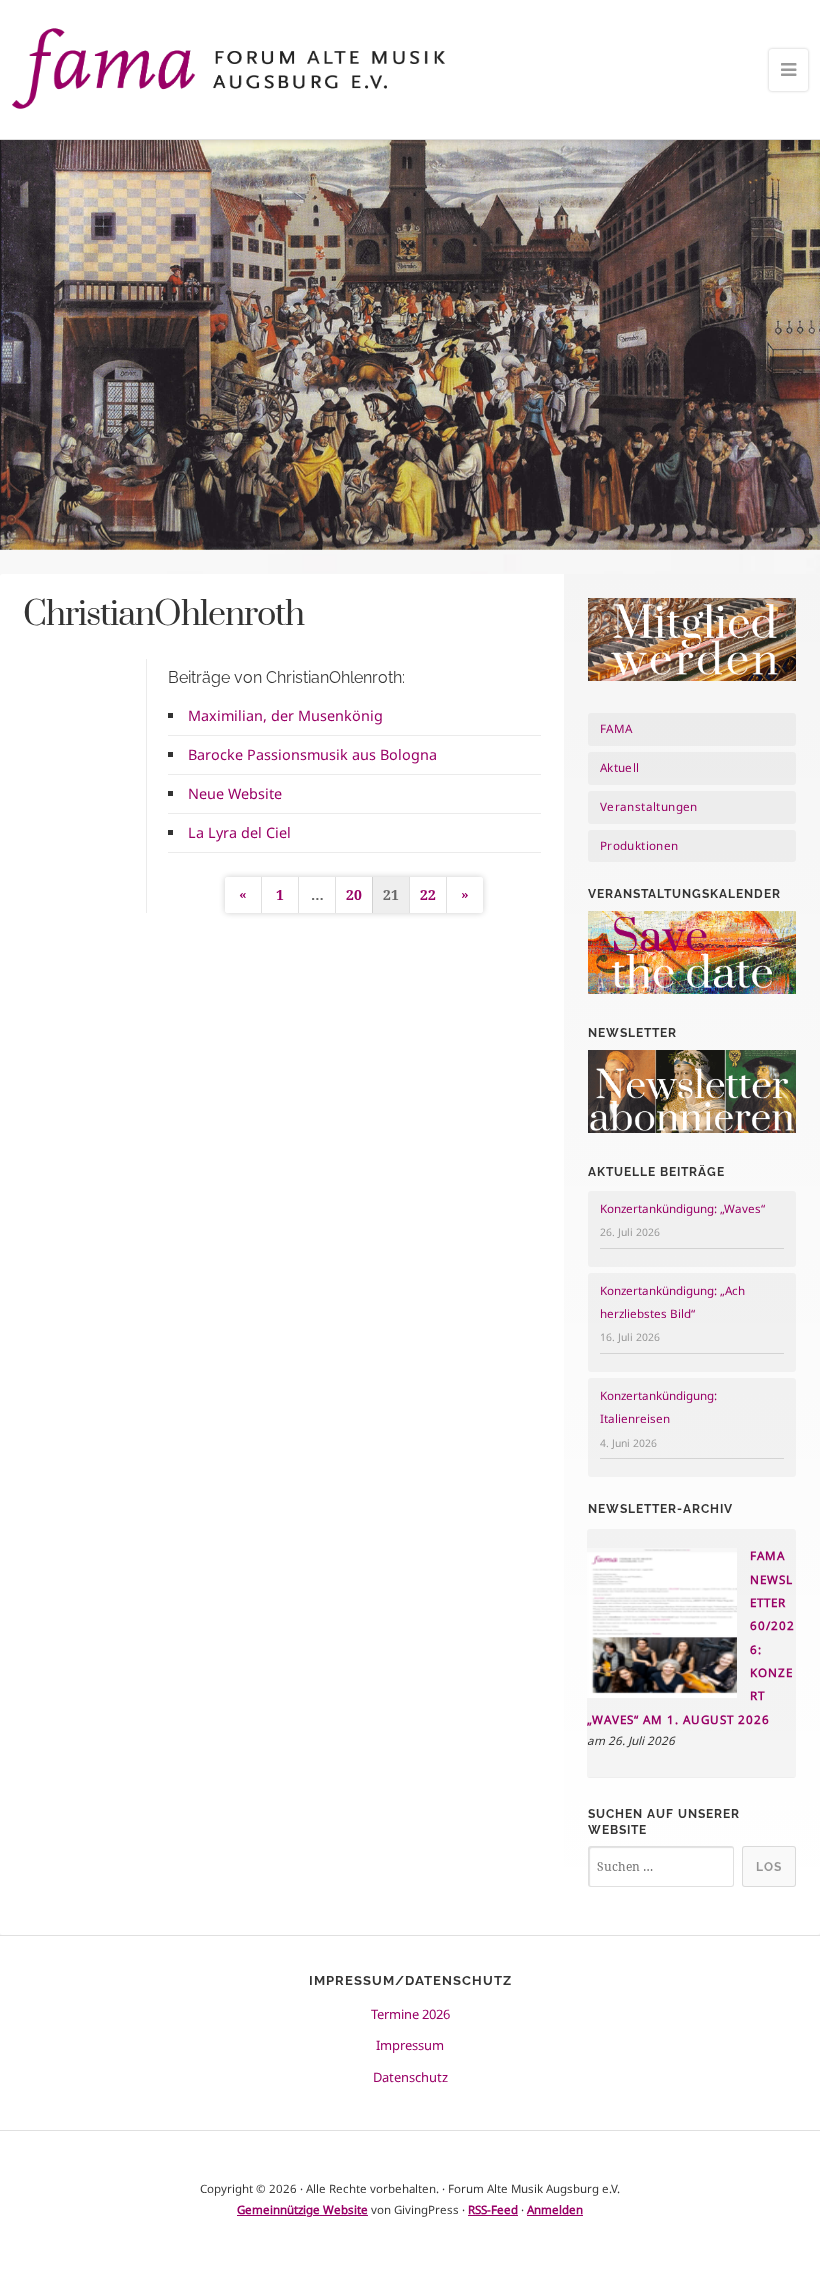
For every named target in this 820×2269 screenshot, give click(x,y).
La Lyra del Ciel (239, 832)
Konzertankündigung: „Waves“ (682, 1208)
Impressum (410, 2045)
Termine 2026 (410, 2014)
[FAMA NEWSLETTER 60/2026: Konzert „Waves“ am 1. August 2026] (662, 1693)
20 (354, 894)
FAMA (616, 728)
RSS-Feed (493, 2209)
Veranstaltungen (649, 806)
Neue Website (235, 793)
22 (428, 894)
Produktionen (639, 845)
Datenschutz (410, 2077)
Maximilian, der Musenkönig (285, 715)
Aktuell (620, 767)
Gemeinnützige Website (302, 2209)
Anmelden (555, 2209)
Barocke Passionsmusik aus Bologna (312, 754)
